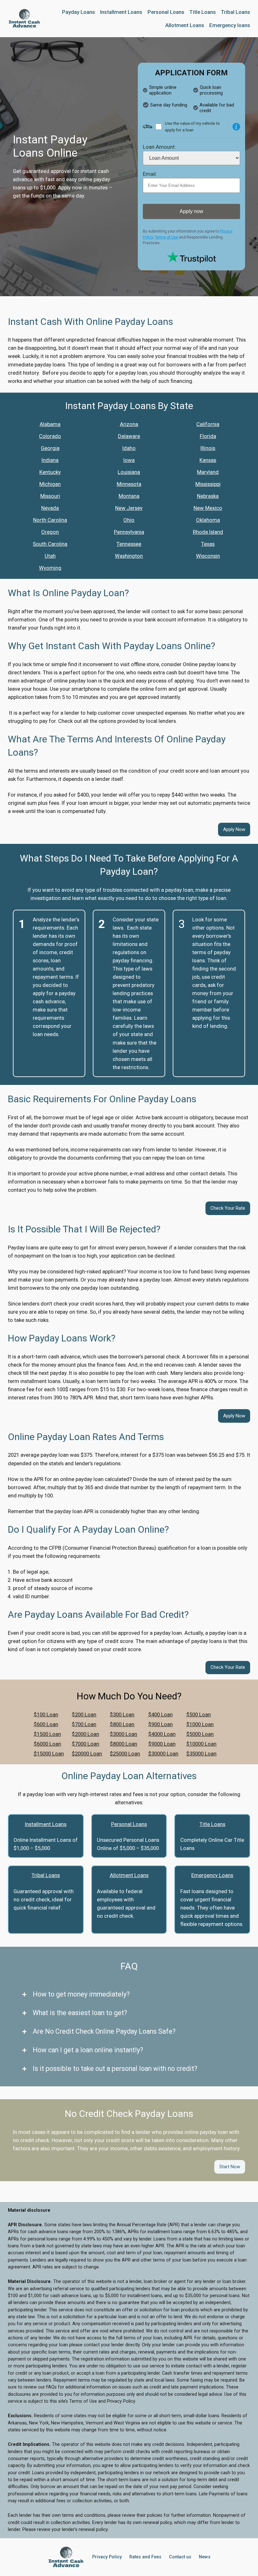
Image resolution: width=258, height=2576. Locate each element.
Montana (129, 496)
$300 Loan (122, 1714)
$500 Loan (199, 1714)
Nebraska (208, 496)
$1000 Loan (200, 1724)
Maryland (208, 472)
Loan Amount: (159, 147)
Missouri (50, 496)
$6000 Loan (47, 1744)
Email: (150, 174)
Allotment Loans (129, 1875)
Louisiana (129, 472)
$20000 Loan (87, 1754)
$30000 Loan (163, 1754)
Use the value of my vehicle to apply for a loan (192, 127)
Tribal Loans (46, 1875)
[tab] (129, 1994)
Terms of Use (166, 237)
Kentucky (50, 472)
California (208, 424)
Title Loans (212, 1824)
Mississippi (208, 484)
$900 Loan (160, 1724)
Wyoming (50, 568)
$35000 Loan (201, 1754)
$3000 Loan (123, 1734)
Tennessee (129, 544)
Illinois (208, 448)
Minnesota (129, 484)
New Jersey (129, 508)
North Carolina (50, 520)
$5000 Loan (200, 1734)
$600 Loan (46, 1724)
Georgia (50, 448)
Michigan (50, 484)
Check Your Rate (228, 1208)
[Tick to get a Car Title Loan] (236, 127)
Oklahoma (208, 520)
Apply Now (234, 829)
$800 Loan (122, 1724)
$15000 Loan (49, 1754)
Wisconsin (208, 556)
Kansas (208, 460)
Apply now (191, 211)
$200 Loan (84, 1714)
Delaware (129, 436)
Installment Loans (46, 1824)
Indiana (50, 460)
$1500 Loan (47, 1734)
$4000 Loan (162, 1734)
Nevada (50, 508)
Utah (50, 556)
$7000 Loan (85, 1744)
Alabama (50, 424)
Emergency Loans (212, 1875)
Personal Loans (129, 1824)
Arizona (129, 424)
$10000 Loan (201, 1744)
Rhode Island (208, 532)
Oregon (50, 532)
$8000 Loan (123, 1744)
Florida (208, 436)
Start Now (230, 2167)
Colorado (50, 436)
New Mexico (208, 508)
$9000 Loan (162, 1744)
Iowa (129, 460)
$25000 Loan (125, 1754)
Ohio (129, 520)
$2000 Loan (85, 1734)
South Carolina (50, 544)
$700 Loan (84, 1724)
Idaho (129, 448)
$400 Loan (160, 1714)
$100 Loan (46, 1714)
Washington (129, 556)
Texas (208, 544)
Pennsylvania (129, 532)
